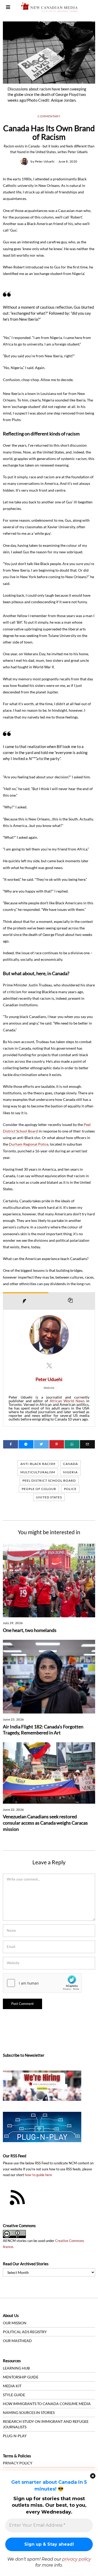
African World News (67, 1401)
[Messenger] (26, 1444)
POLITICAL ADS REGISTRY (25, 2332)
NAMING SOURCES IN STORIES (29, 2413)
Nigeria (70, 1472)
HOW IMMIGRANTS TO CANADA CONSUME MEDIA (47, 2404)
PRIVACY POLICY (18, 2463)
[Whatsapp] (72, 1444)
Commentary (49, 116)
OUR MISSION (15, 2323)
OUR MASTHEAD (17, 2341)
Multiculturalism (38, 1472)
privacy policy (77, 2559)
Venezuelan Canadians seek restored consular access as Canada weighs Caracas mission (45, 1823)
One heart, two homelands (30, 1630)
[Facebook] (11, 1444)
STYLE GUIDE (14, 2395)
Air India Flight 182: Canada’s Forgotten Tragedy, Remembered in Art (43, 1730)
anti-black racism (38, 1464)
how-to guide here (38, 2175)
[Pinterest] (57, 1444)
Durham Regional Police (29, 1144)
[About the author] (26, 1301)
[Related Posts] (72, 1301)
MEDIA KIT (12, 2386)
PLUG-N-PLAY (15, 2436)
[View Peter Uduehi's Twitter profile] (49, 1365)
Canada (71, 1464)
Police (70, 1489)
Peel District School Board (49, 1480)
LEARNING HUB (16, 2368)
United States (49, 1497)
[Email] (87, 1444)
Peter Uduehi (45, 161)
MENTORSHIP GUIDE (21, 2377)
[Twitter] (41, 1444)
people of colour (39, 1489)
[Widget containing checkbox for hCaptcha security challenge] (42, 1983)
